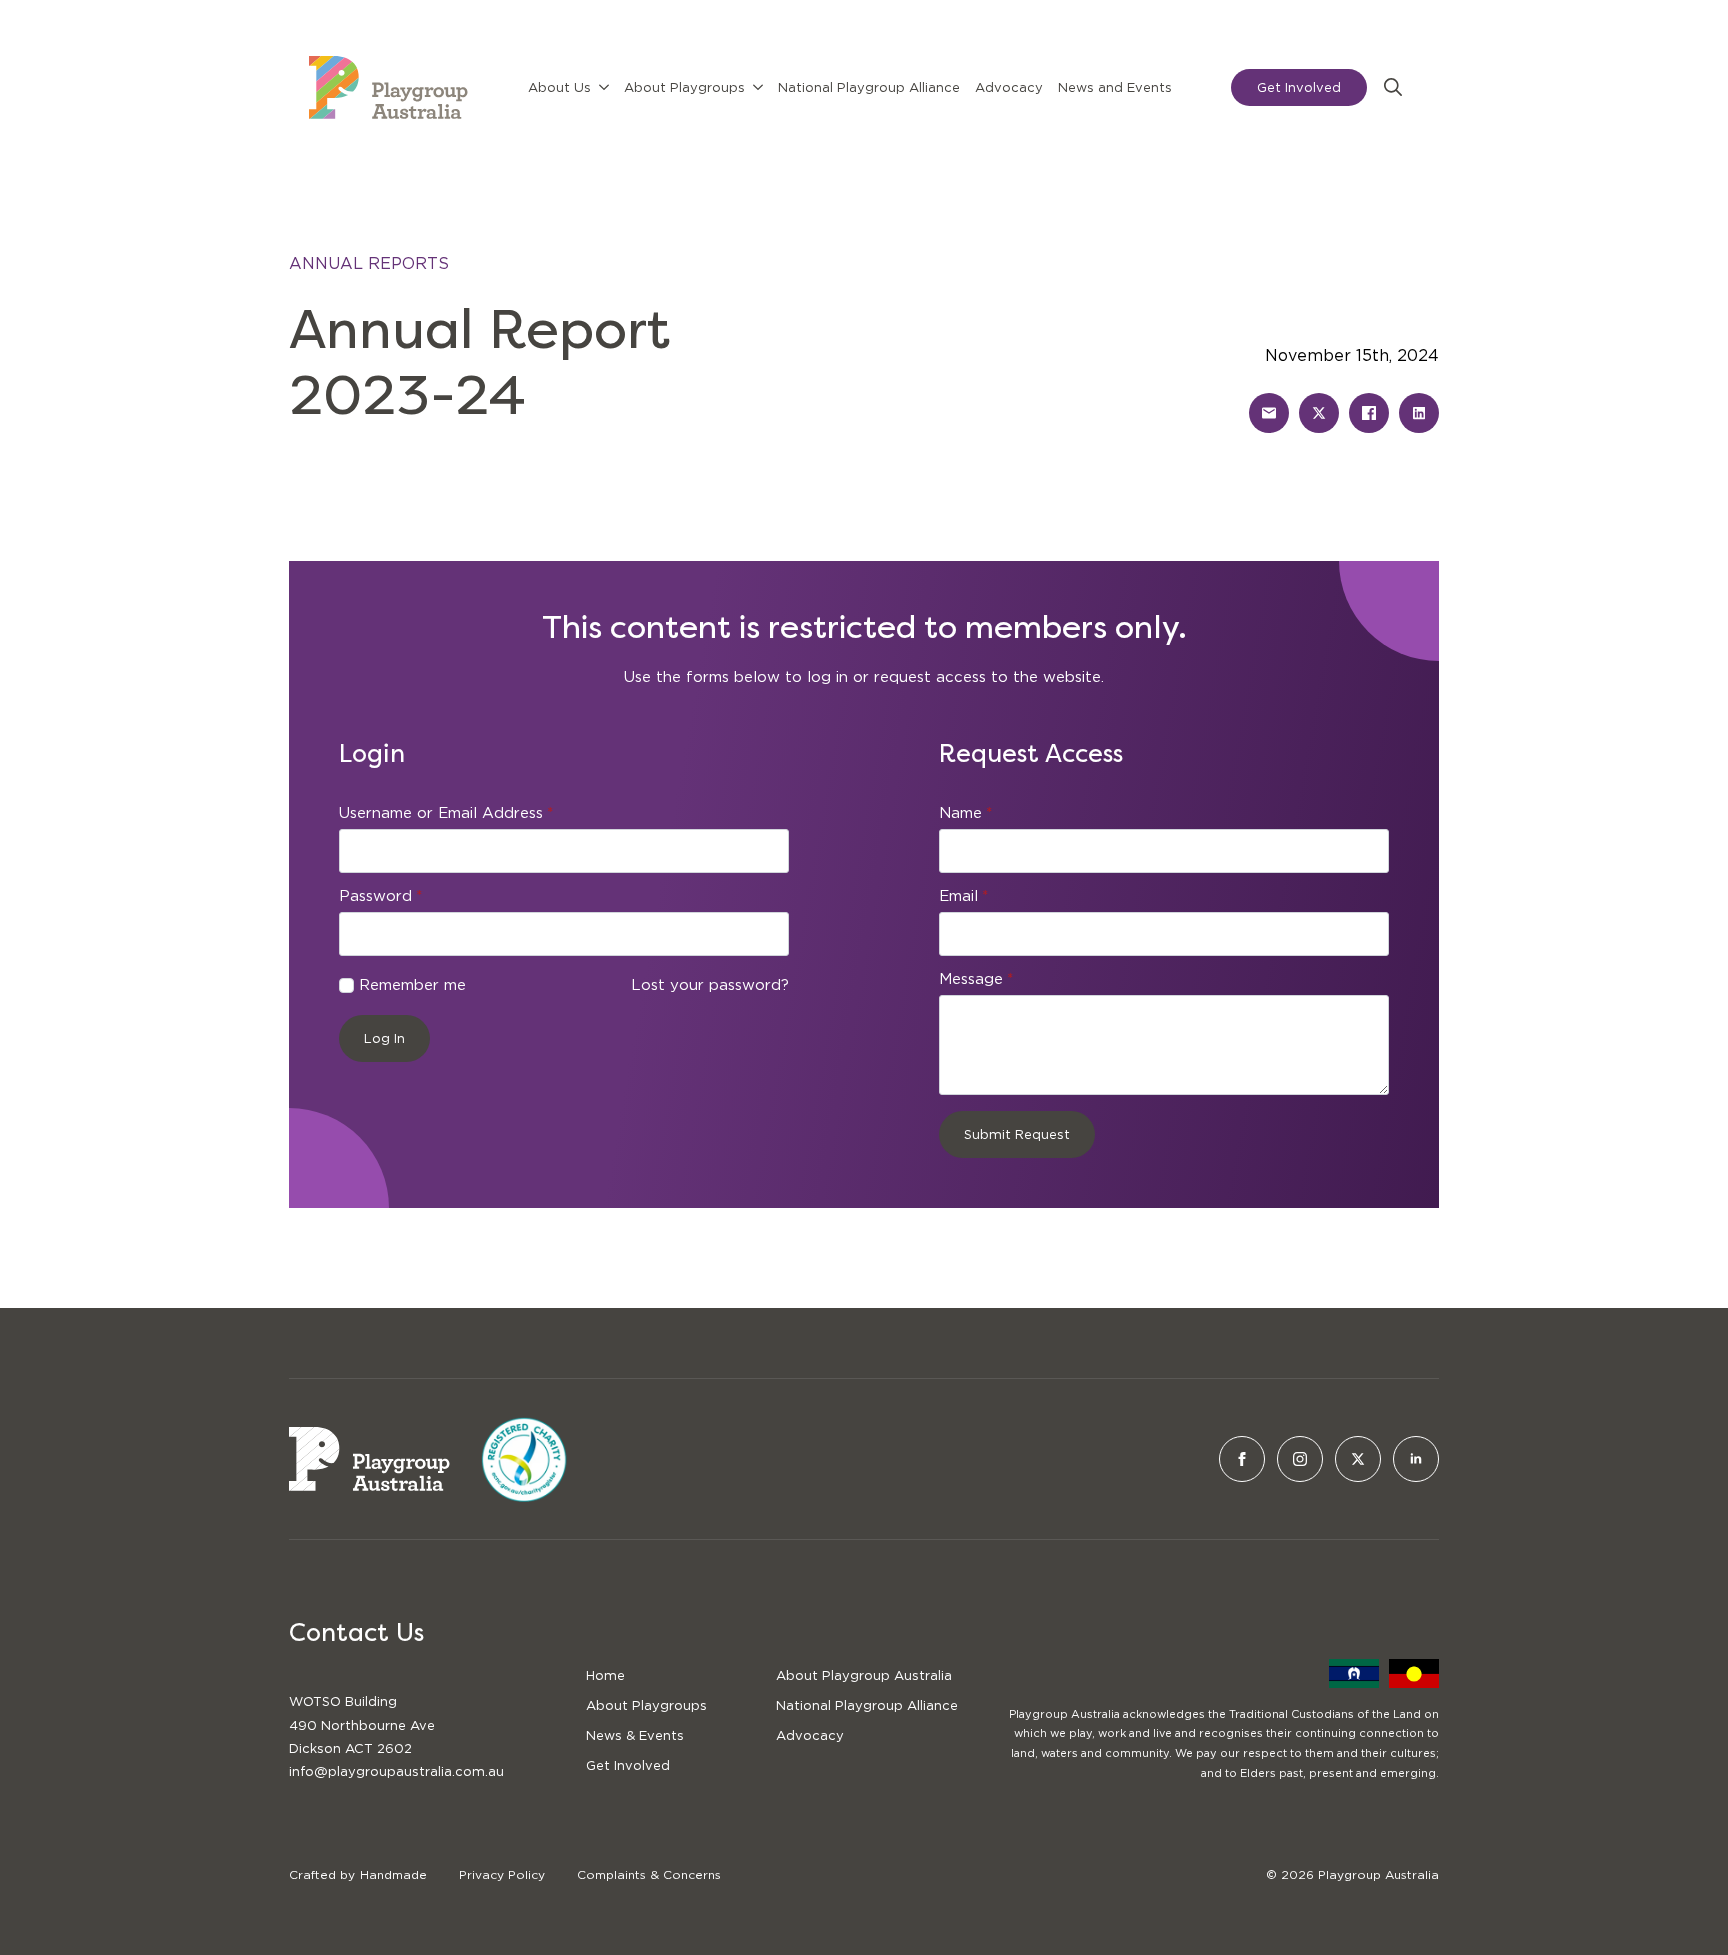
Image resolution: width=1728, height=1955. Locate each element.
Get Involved (628, 1765)
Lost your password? (710, 985)
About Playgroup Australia (864, 1675)
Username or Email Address (446, 813)
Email (963, 896)
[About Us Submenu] (604, 87)
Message (976, 979)
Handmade (393, 1874)
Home (605, 1675)
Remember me (412, 985)
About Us (559, 87)
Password (380, 896)
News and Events (1115, 87)
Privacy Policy (502, 1874)
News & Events (635, 1735)
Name (965, 813)
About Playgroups (684, 87)
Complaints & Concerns (649, 1874)
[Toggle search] (1393, 87)
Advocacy (1009, 87)
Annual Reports (369, 263)
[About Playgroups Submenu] (758, 87)
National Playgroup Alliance (869, 87)
